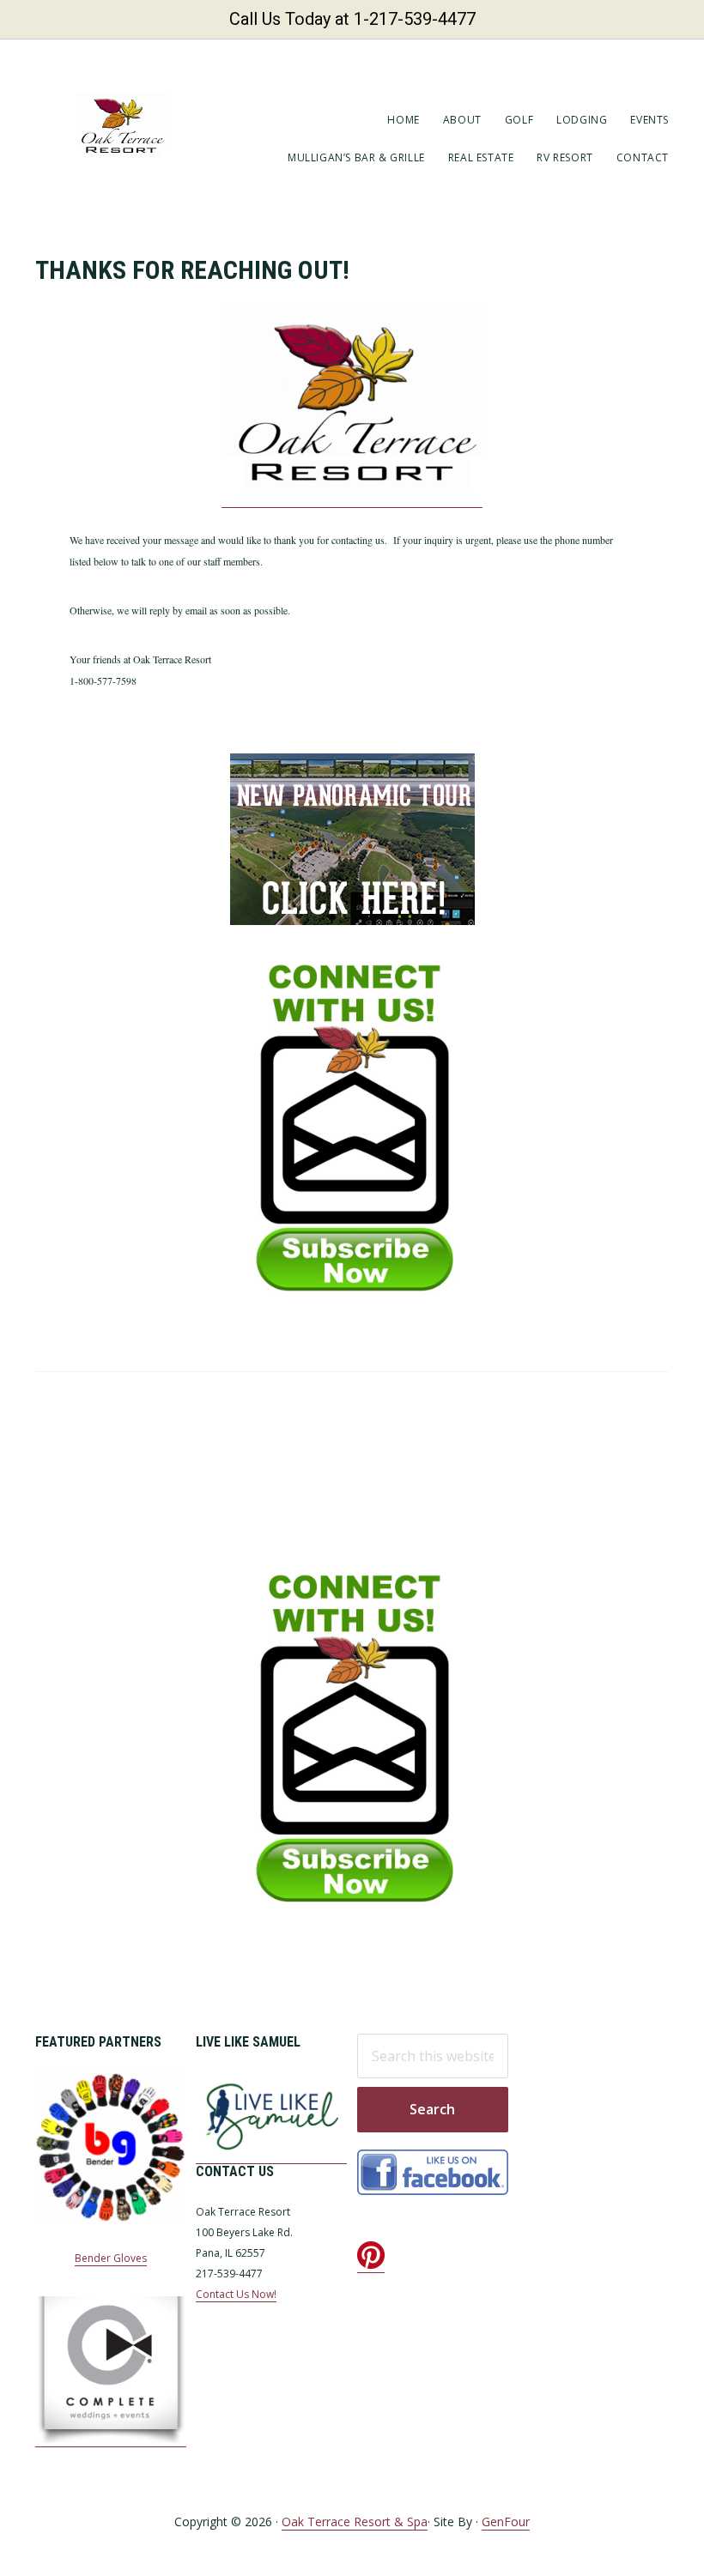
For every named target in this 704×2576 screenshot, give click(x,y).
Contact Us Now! (236, 2294)
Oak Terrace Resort (121, 125)
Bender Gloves (111, 2258)
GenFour (506, 2522)
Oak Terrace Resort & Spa (355, 2522)
